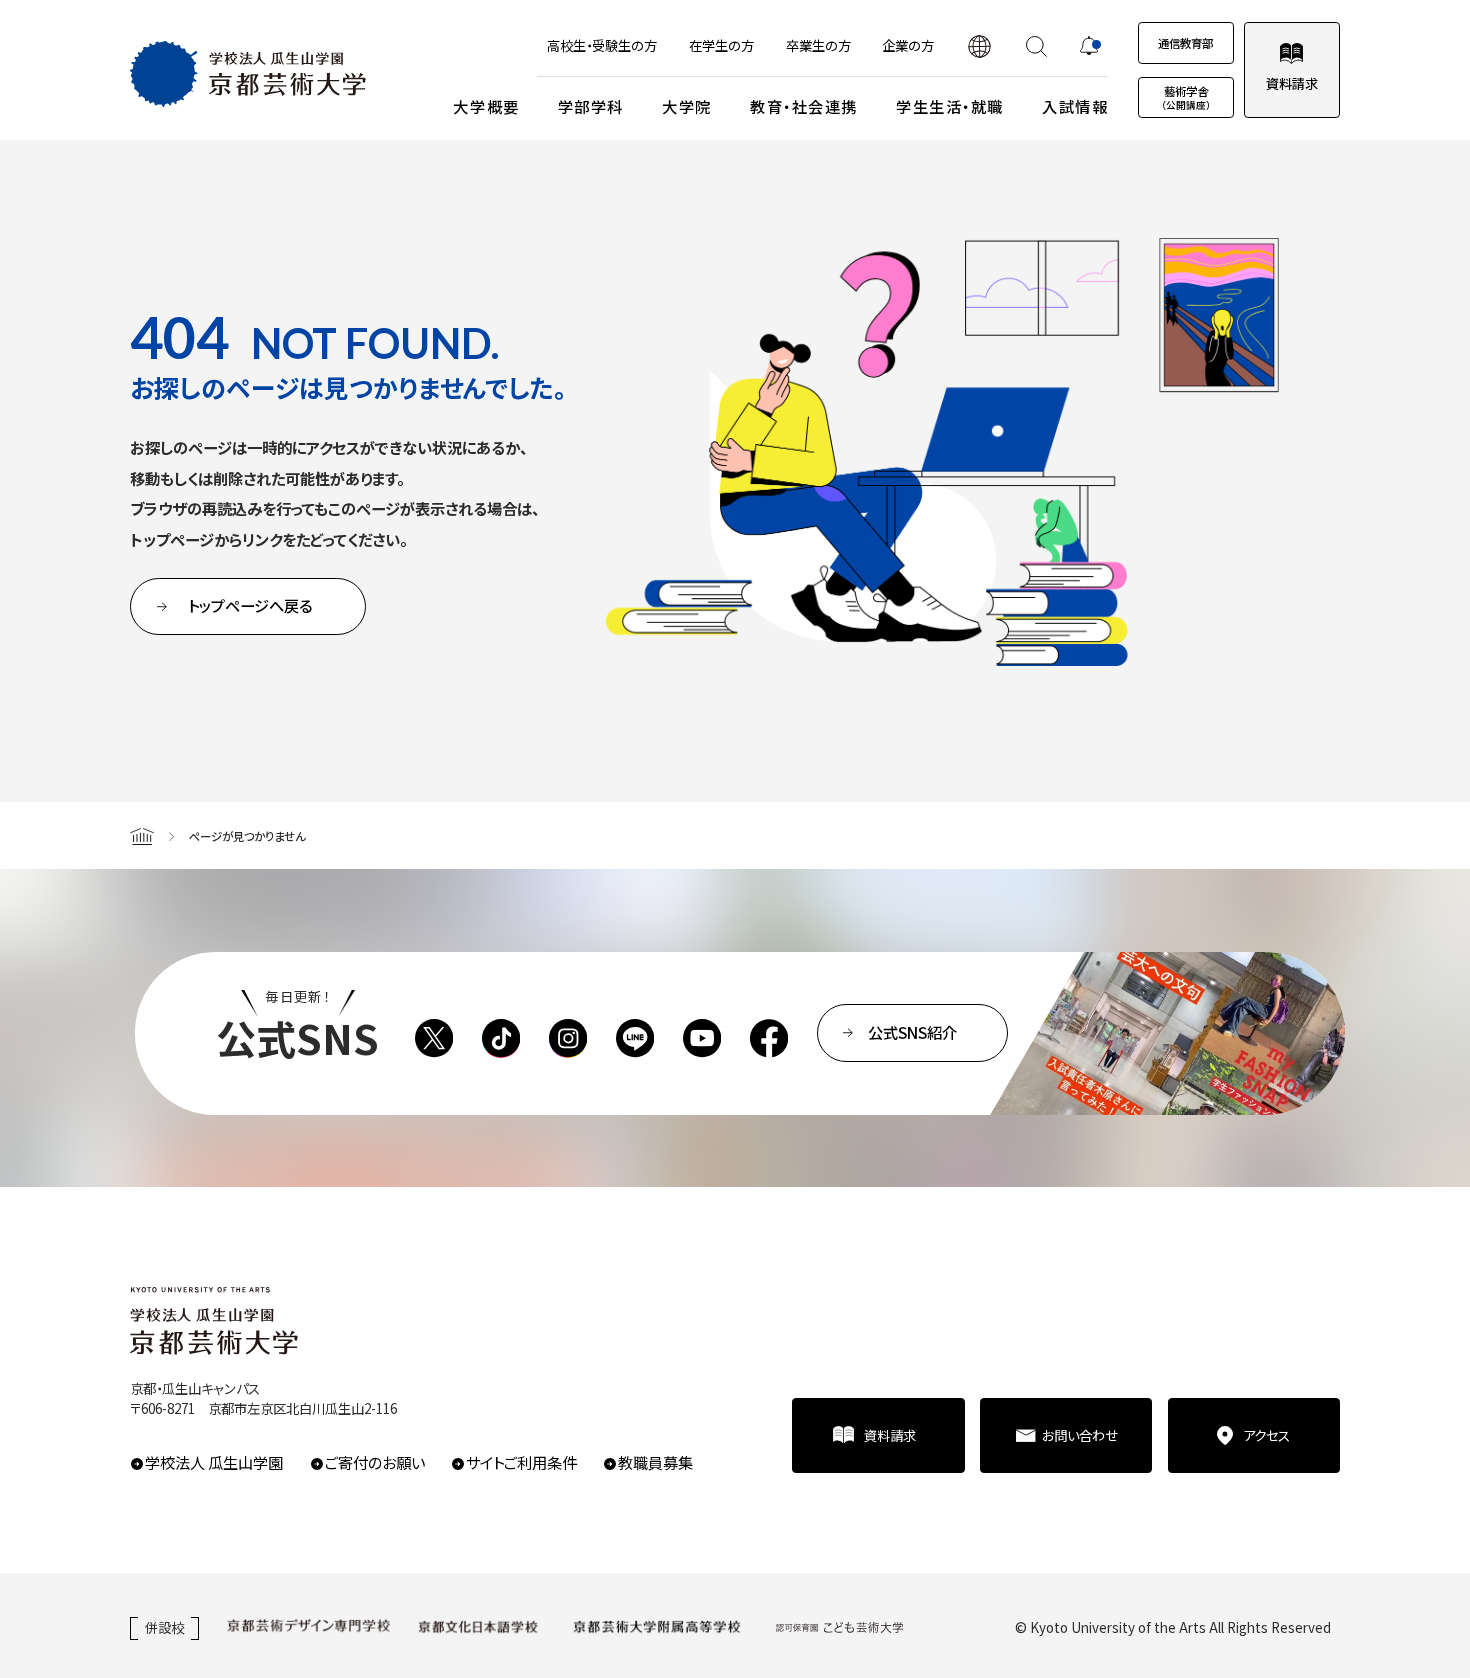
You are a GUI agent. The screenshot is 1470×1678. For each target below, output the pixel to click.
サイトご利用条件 (521, 1462)
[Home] (142, 835)
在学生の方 (721, 45)
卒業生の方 (818, 45)
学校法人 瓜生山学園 (214, 1462)
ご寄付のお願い (374, 1462)
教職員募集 (655, 1462)
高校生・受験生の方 (602, 45)
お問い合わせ (1080, 1435)
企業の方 (908, 45)
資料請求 (1292, 83)
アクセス (1266, 1435)
